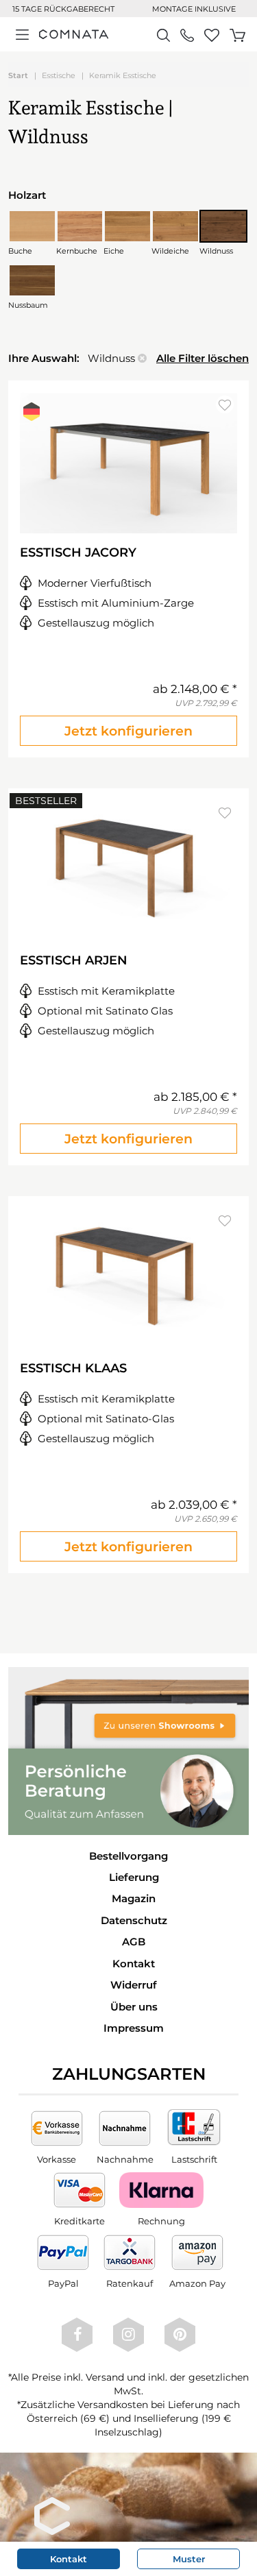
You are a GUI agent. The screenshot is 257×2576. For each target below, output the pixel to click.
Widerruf (134, 1985)
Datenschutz (134, 1920)
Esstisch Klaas (73, 1368)
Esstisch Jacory (78, 552)
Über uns (134, 2007)
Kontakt (134, 1964)
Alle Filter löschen (203, 358)
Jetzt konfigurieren (128, 731)
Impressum (134, 2028)
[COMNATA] (74, 34)
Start (18, 75)
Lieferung (134, 1877)
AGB (134, 1942)
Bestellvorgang (128, 1856)
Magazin (134, 1898)
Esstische (59, 75)
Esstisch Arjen (74, 960)
